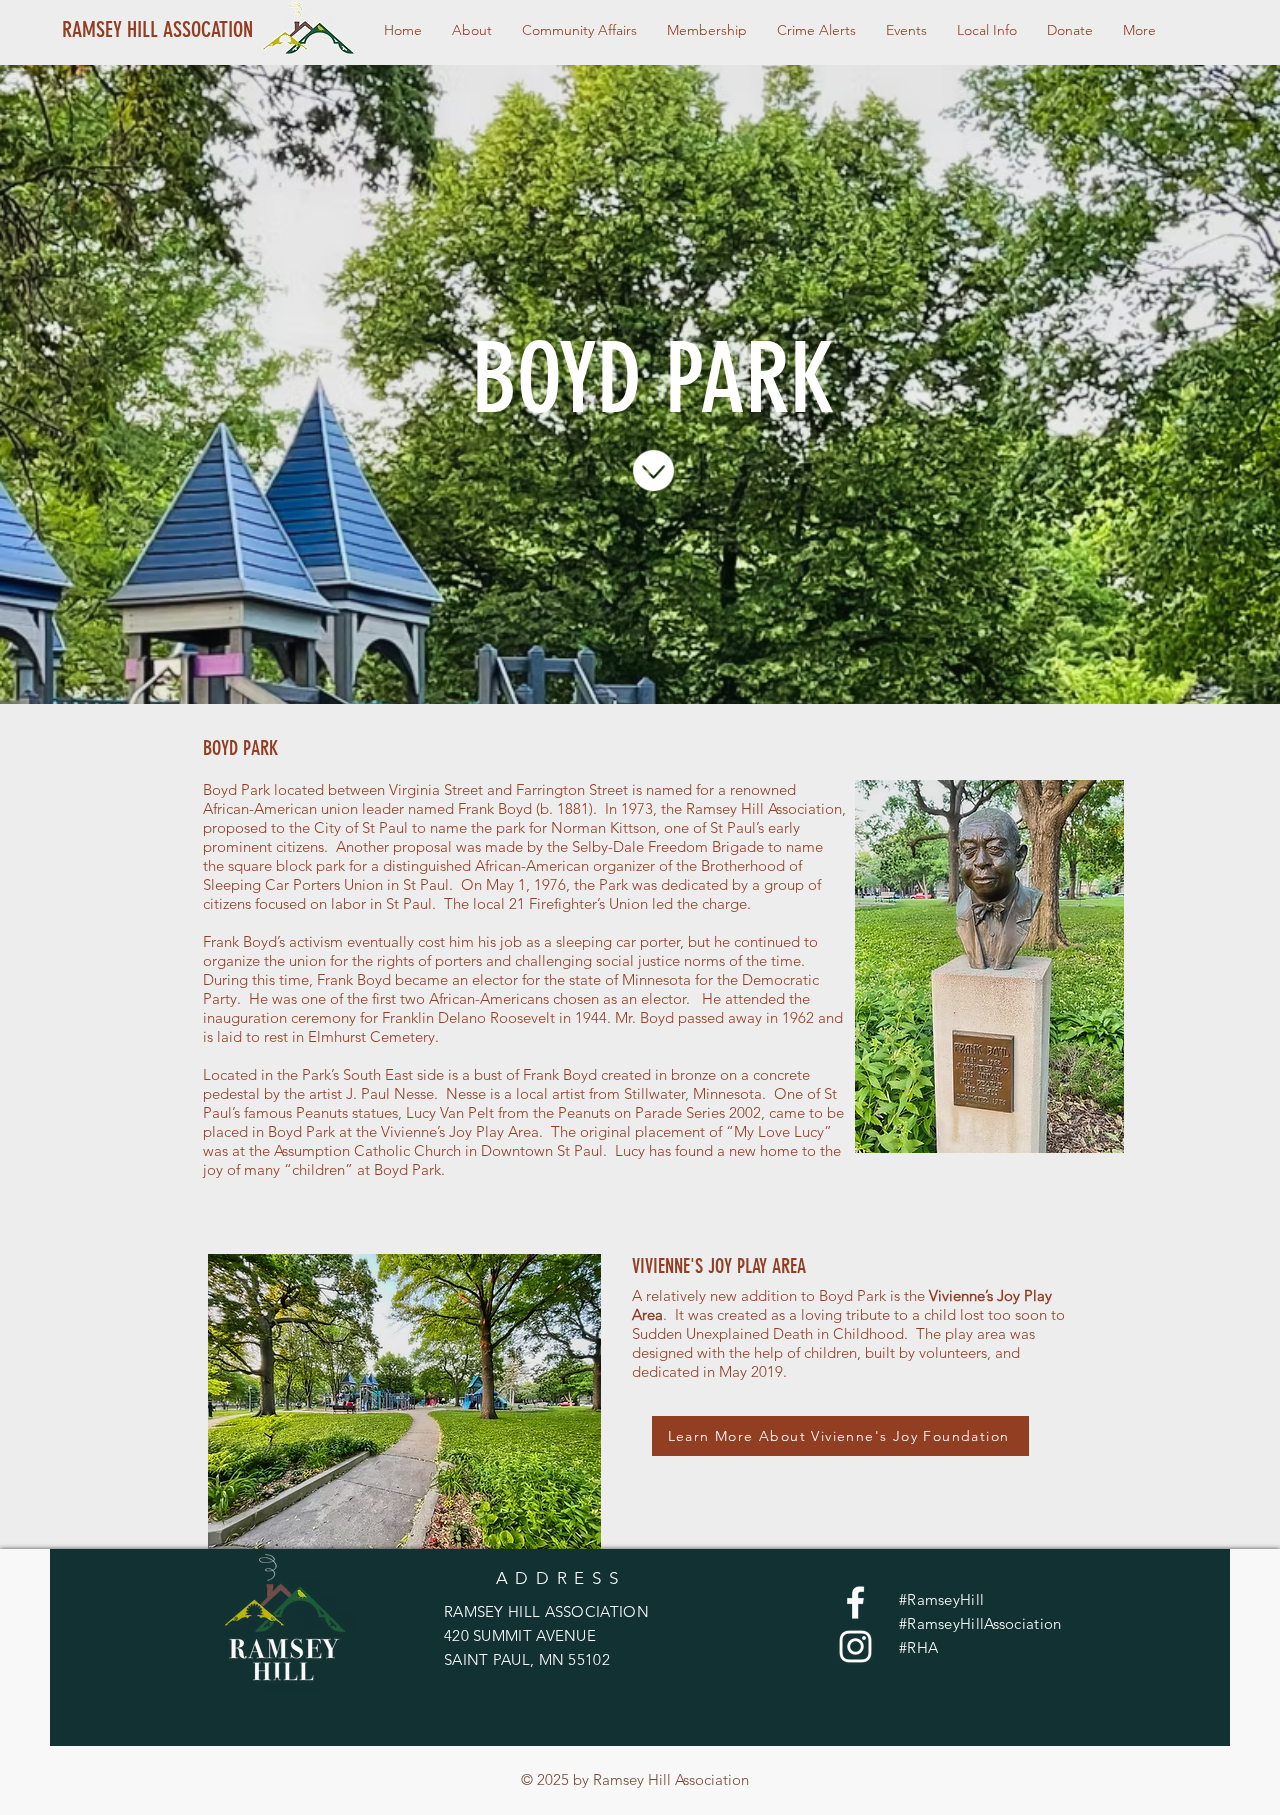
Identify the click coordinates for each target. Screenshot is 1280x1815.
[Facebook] (855, 1602)
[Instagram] (855, 1646)
